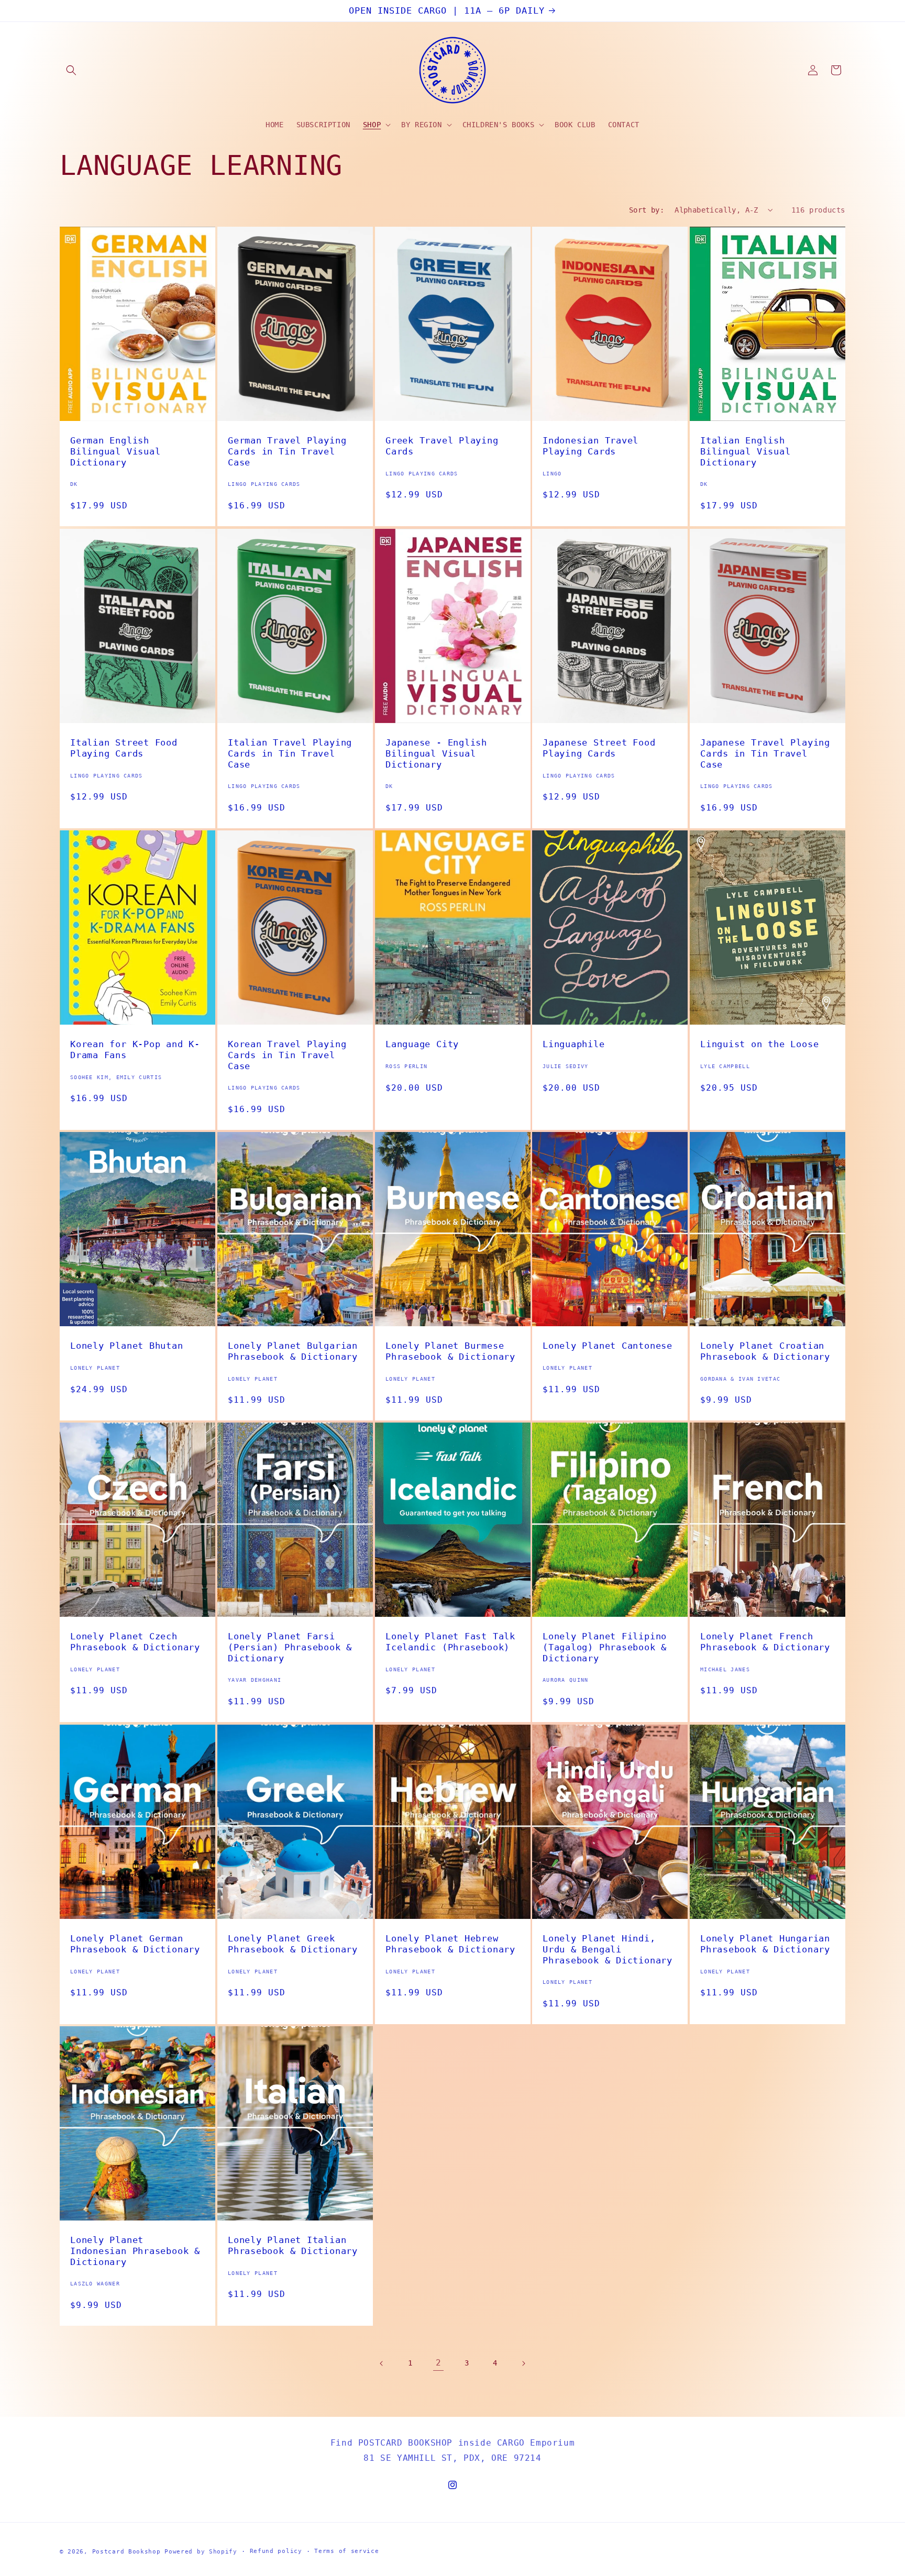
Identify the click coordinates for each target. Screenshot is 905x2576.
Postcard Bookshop (126, 2552)
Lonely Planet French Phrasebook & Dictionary (765, 1642)
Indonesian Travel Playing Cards (591, 446)
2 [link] (439, 2363)
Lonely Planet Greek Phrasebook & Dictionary (293, 1944)
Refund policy (276, 2551)
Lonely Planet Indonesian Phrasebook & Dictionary (135, 2251)
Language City (422, 1044)
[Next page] (523, 2363)
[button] (71, 70)
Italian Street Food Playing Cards (124, 748)
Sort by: (647, 210)
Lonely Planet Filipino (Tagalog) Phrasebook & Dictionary (605, 1647)
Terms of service (346, 2551)
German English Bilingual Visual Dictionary (115, 451)
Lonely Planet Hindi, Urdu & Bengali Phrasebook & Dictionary (608, 1949)
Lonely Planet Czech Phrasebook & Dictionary (135, 1642)
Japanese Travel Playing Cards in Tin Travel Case (765, 753)
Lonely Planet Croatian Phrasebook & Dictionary (765, 1351)
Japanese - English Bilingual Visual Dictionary (436, 753)
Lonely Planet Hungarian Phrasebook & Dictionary (765, 1944)
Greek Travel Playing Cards (442, 446)
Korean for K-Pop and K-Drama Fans (135, 1050)
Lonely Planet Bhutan (127, 1346)
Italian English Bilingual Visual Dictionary (745, 451)
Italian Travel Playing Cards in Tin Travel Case (290, 753)
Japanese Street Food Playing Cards (599, 748)
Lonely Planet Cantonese (608, 1346)
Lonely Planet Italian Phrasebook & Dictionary (293, 2245)
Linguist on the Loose (759, 1044)
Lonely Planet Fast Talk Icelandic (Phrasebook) (450, 1642)
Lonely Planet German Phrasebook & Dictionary (135, 1944)
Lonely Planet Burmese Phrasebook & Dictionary (450, 1351)
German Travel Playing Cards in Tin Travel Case (287, 451)
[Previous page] (382, 2363)
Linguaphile (574, 1044)
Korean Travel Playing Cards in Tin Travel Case (287, 1055)
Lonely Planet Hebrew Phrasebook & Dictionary (450, 1944)
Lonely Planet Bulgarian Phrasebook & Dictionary (293, 1351)
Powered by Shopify (201, 2552)
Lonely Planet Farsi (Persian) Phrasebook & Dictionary (290, 1647)
